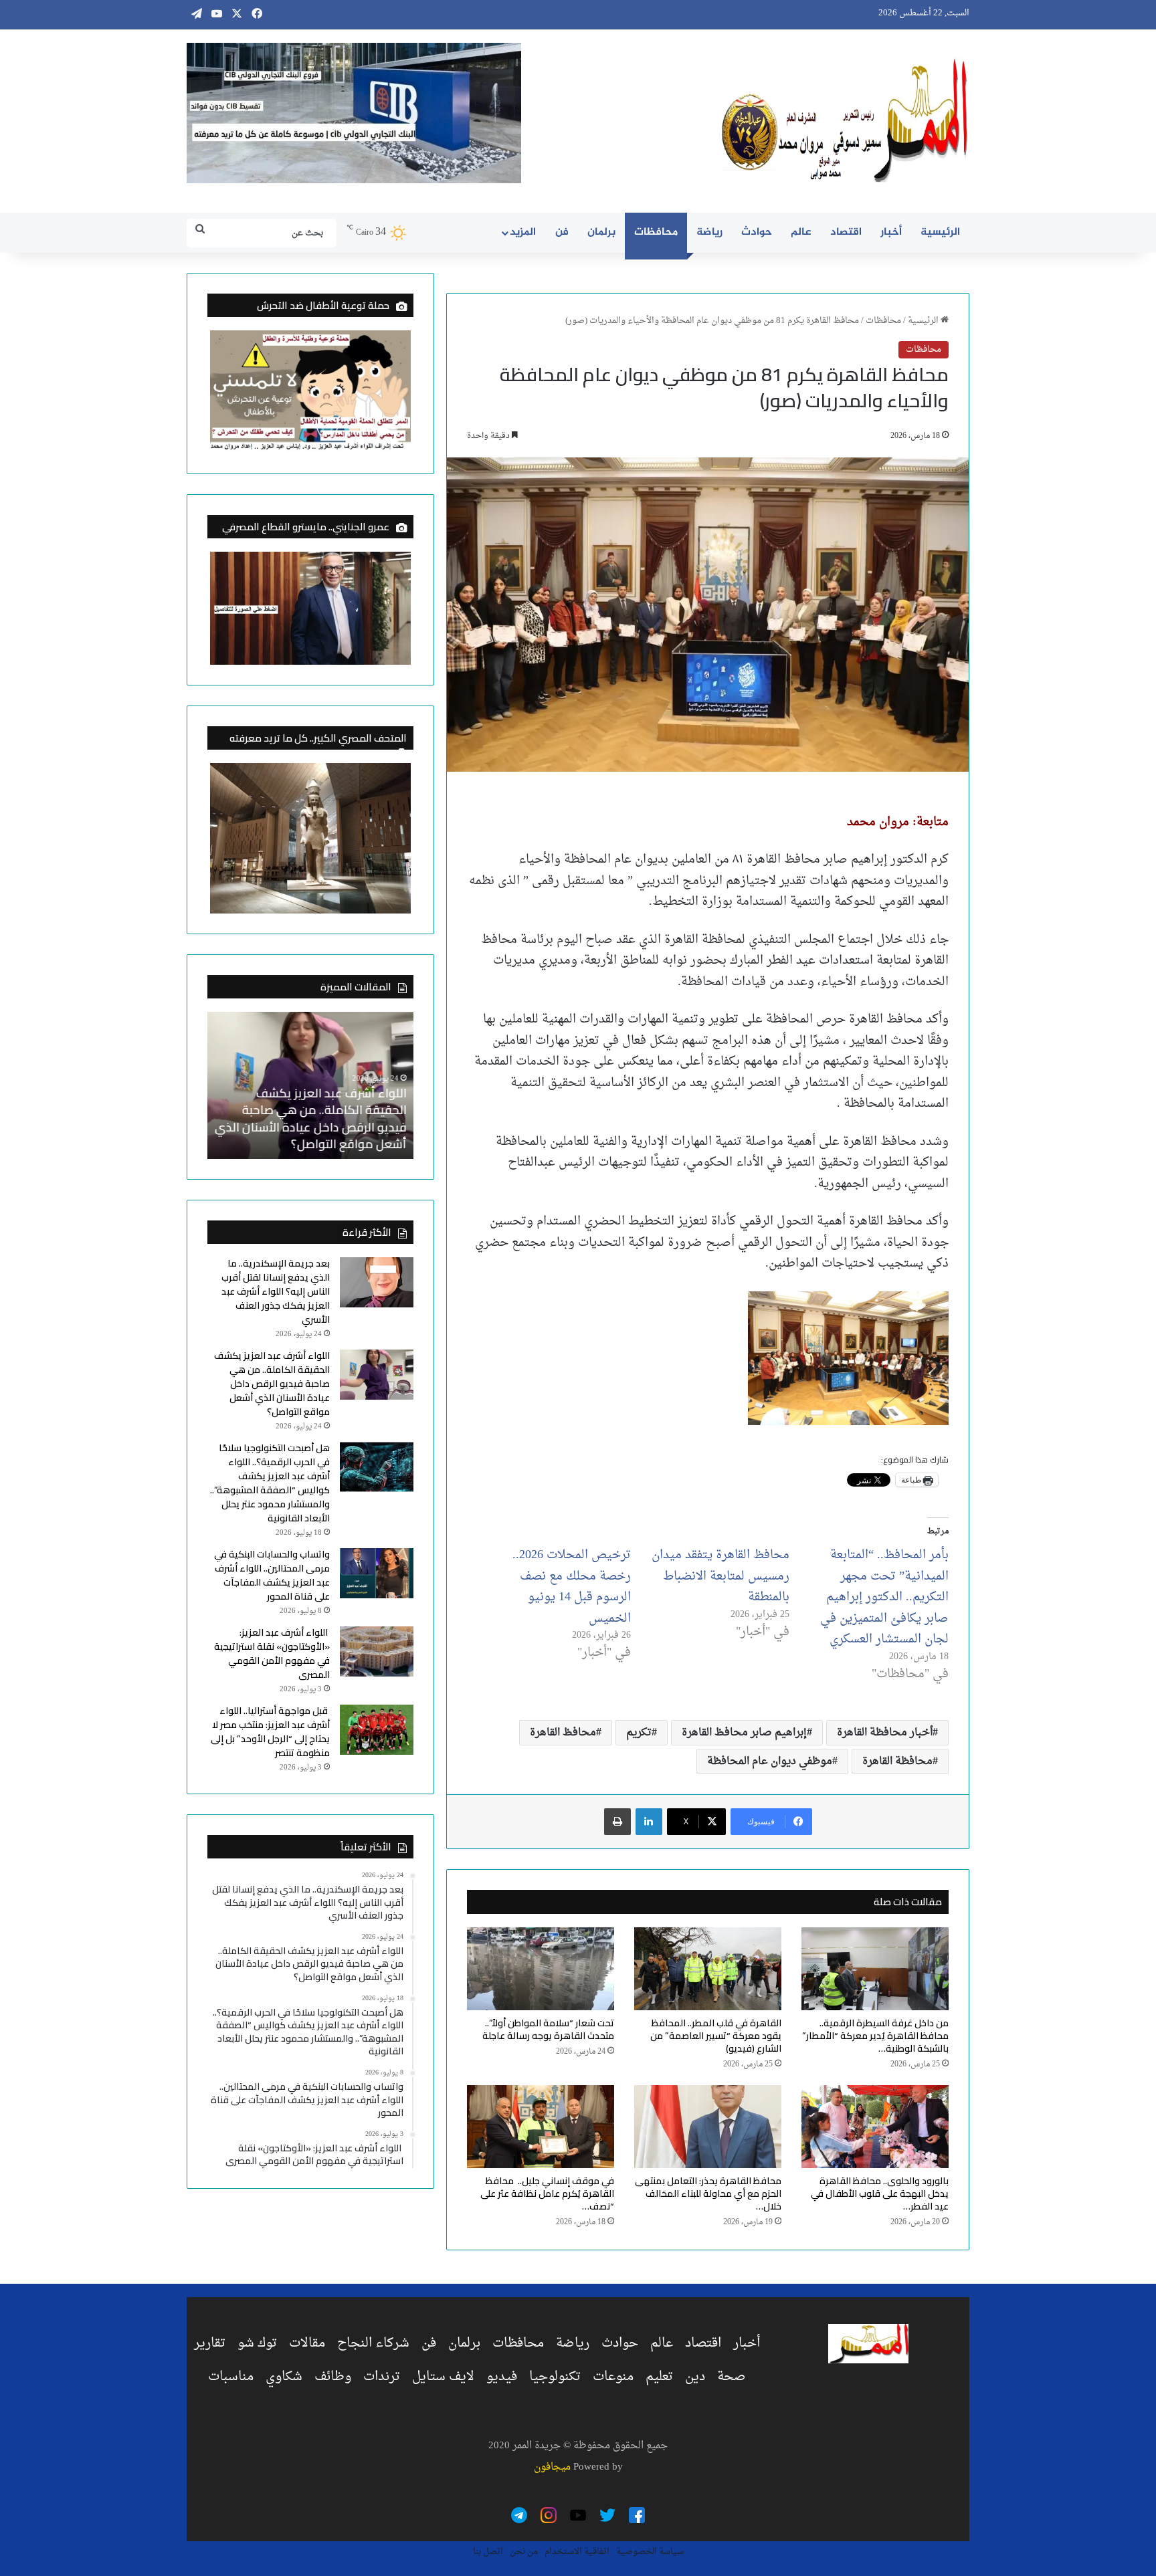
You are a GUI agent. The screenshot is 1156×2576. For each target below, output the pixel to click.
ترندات (382, 2377)
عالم (801, 232)
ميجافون (552, 2467)
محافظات (656, 232)
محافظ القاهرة (563, 1733)
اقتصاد (846, 232)
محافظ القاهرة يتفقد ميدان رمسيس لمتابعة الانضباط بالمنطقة (720, 1576)
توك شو (257, 2343)
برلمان (601, 232)
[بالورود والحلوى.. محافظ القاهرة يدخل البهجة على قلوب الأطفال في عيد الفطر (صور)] (875, 2127)
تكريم (639, 1733)
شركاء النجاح (373, 2343)
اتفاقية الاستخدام (577, 2552)
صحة (732, 2377)
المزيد (523, 232)
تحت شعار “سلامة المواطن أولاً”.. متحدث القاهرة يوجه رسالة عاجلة (548, 2029)
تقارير (210, 2343)
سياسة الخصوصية (650, 2552)
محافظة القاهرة (897, 1761)
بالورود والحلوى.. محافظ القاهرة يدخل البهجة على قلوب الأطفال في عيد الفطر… (880, 2193)
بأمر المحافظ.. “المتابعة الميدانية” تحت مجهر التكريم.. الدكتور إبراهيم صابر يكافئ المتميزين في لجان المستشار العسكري (884, 1597)
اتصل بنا (488, 2552)
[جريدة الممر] (846, 121)
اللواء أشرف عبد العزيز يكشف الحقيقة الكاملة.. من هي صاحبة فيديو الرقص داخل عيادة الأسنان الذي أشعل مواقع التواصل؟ (311, 1118)
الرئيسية (940, 232)
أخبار (891, 232)
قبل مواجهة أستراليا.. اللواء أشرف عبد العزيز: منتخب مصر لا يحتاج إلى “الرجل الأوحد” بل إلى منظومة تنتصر (270, 1732)
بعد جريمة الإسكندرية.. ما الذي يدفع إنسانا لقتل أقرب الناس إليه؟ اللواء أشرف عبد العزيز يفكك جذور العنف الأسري (276, 1291)
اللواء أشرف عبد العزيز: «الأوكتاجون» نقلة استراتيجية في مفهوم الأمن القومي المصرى (272, 1653)
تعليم (659, 2377)
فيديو (502, 2377)
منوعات (613, 2377)
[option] (310, 1085)
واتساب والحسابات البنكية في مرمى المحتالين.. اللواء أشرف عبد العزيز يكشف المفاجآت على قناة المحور (272, 1575)
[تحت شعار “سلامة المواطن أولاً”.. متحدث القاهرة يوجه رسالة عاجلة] (541, 1969)
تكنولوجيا (555, 2377)
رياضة (709, 232)
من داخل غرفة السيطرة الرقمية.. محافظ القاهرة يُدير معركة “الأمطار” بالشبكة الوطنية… (875, 2036)
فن (562, 232)
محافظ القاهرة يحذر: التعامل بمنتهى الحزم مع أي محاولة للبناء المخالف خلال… (708, 2193)
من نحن (524, 2552)
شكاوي (284, 2377)
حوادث (757, 232)
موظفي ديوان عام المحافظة (770, 1761)
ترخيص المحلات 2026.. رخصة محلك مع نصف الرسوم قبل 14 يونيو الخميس (572, 1587)
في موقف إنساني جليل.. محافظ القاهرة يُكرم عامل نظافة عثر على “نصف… (547, 2193)
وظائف (333, 2377)
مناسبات (231, 2377)
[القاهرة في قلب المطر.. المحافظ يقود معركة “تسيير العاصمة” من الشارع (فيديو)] (708, 1969)
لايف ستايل (443, 2377)
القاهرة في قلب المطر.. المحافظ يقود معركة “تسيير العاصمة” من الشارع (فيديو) (716, 2036)
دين (695, 2377)
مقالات (307, 2343)
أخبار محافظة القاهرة (885, 1733)
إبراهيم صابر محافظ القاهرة (744, 1733)
